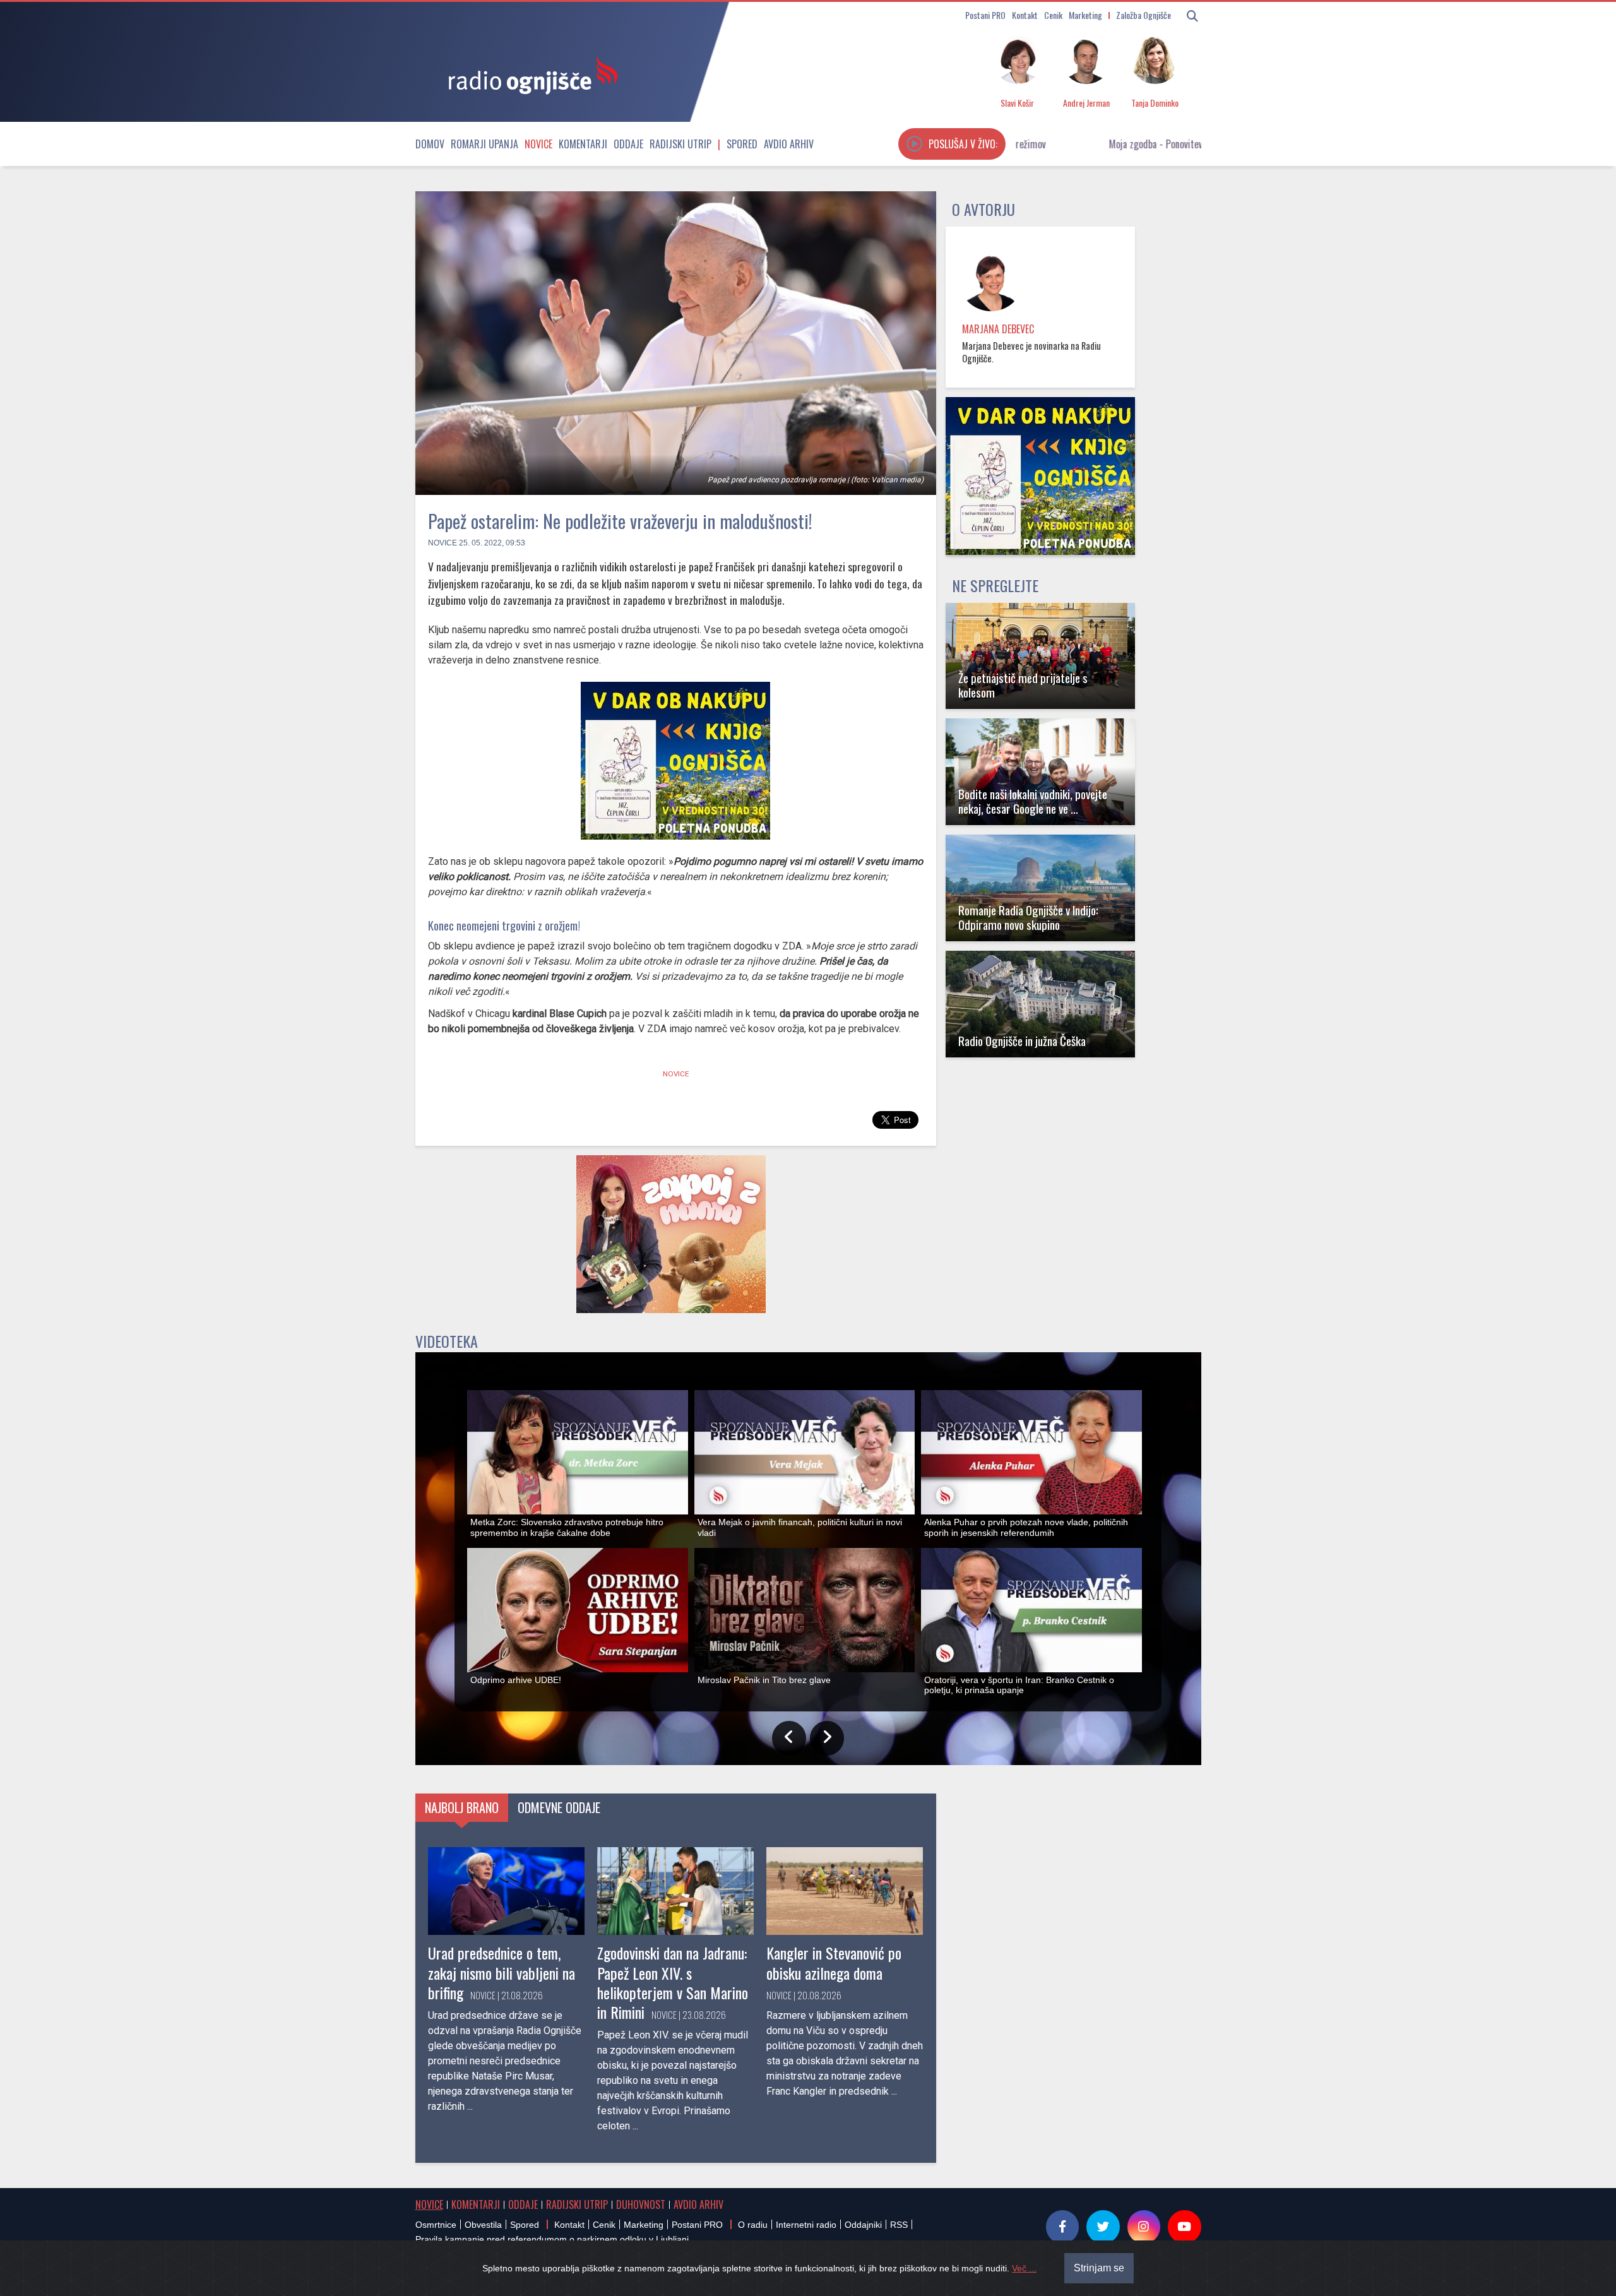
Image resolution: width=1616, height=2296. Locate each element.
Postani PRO (985, 15)
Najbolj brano (462, 1807)
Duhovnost (641, 2204)
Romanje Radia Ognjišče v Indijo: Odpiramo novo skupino (1028, 917)
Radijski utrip (680, 144)
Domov (430, 144)
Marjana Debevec (998, 329)
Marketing (1085, 15)
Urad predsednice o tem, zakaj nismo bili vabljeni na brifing (502, 1972)
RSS (899, 2225)
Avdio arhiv (789, 144)
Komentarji (583, 144)
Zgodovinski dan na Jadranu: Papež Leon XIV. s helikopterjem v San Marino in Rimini (673, 1982)
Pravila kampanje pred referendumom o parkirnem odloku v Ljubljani (552, 2239)
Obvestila (483, 2225)
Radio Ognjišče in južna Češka (1022, 1041)
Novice (538, 144)
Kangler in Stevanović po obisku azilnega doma (834, 1962)
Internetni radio (806, 2225)
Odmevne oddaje (559, 1807)
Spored (742, 144)
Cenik (1053, 15)
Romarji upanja (484, 144)
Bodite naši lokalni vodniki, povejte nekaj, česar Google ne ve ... (1033, 801)
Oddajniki (863, 2225)
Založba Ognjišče (1144, 15)
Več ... (1024, 2268)
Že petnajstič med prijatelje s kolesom (1023, 685)
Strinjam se (1099, 2268)
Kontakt (1025, 15)
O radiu (753, 2225)
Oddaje (628, 144)
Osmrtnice (436, 2225)
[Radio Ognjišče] (529, 74)
